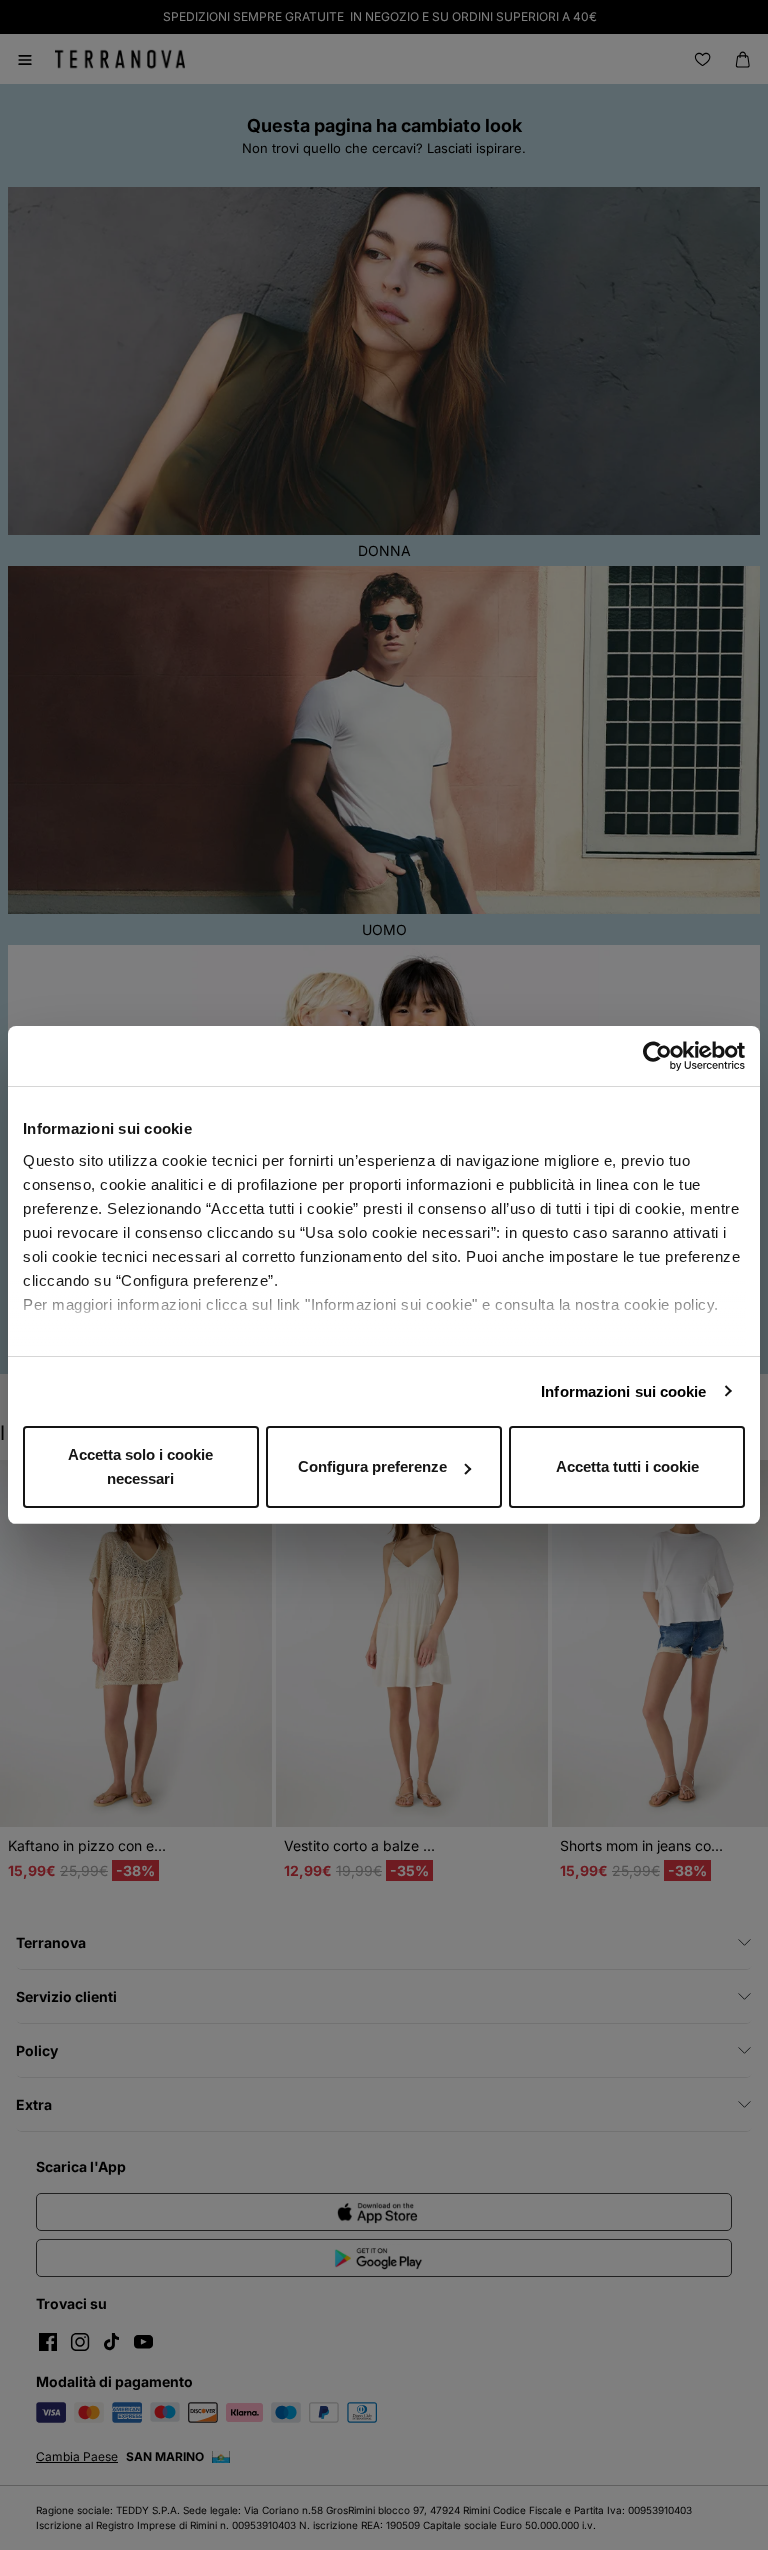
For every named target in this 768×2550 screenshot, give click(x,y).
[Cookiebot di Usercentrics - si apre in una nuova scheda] (657, 1056)
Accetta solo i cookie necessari (140, 1466)
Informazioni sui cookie (623, 1391)
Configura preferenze (372, 1466)
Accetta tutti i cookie (627, 1466)
